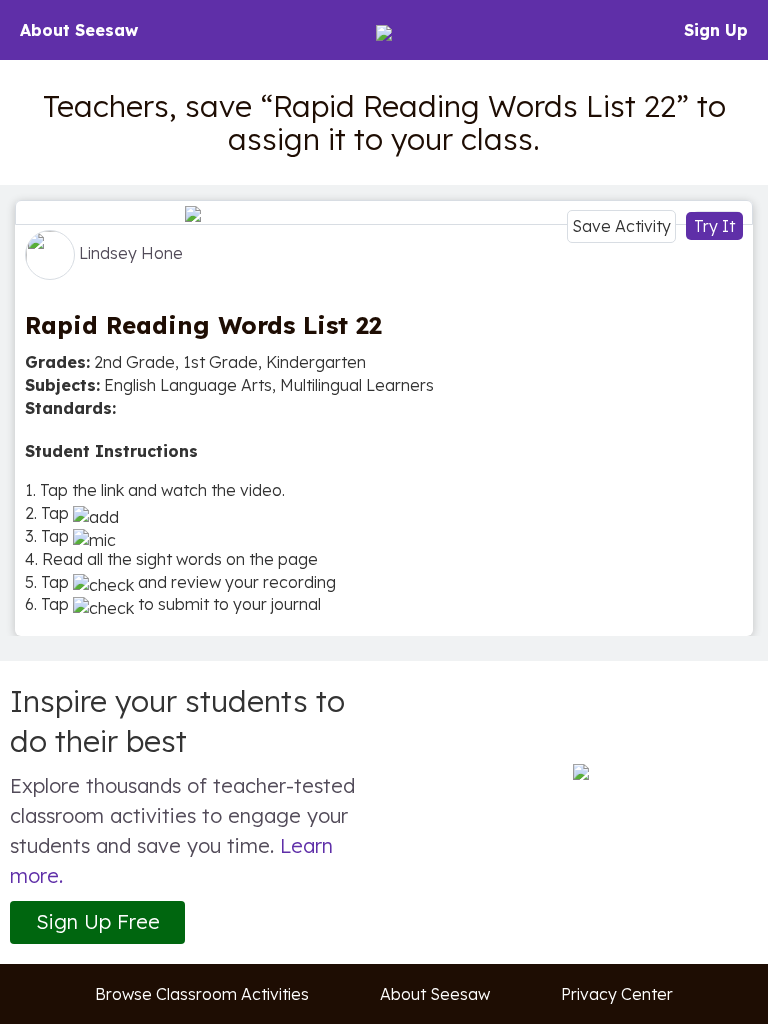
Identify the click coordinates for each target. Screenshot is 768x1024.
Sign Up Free (98, 921)
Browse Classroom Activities (202, 994)
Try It (714, 226)
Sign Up (716, 30)
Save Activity (621, 226)
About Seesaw (79, 30)
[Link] (384, 212)
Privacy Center (617, 994)
